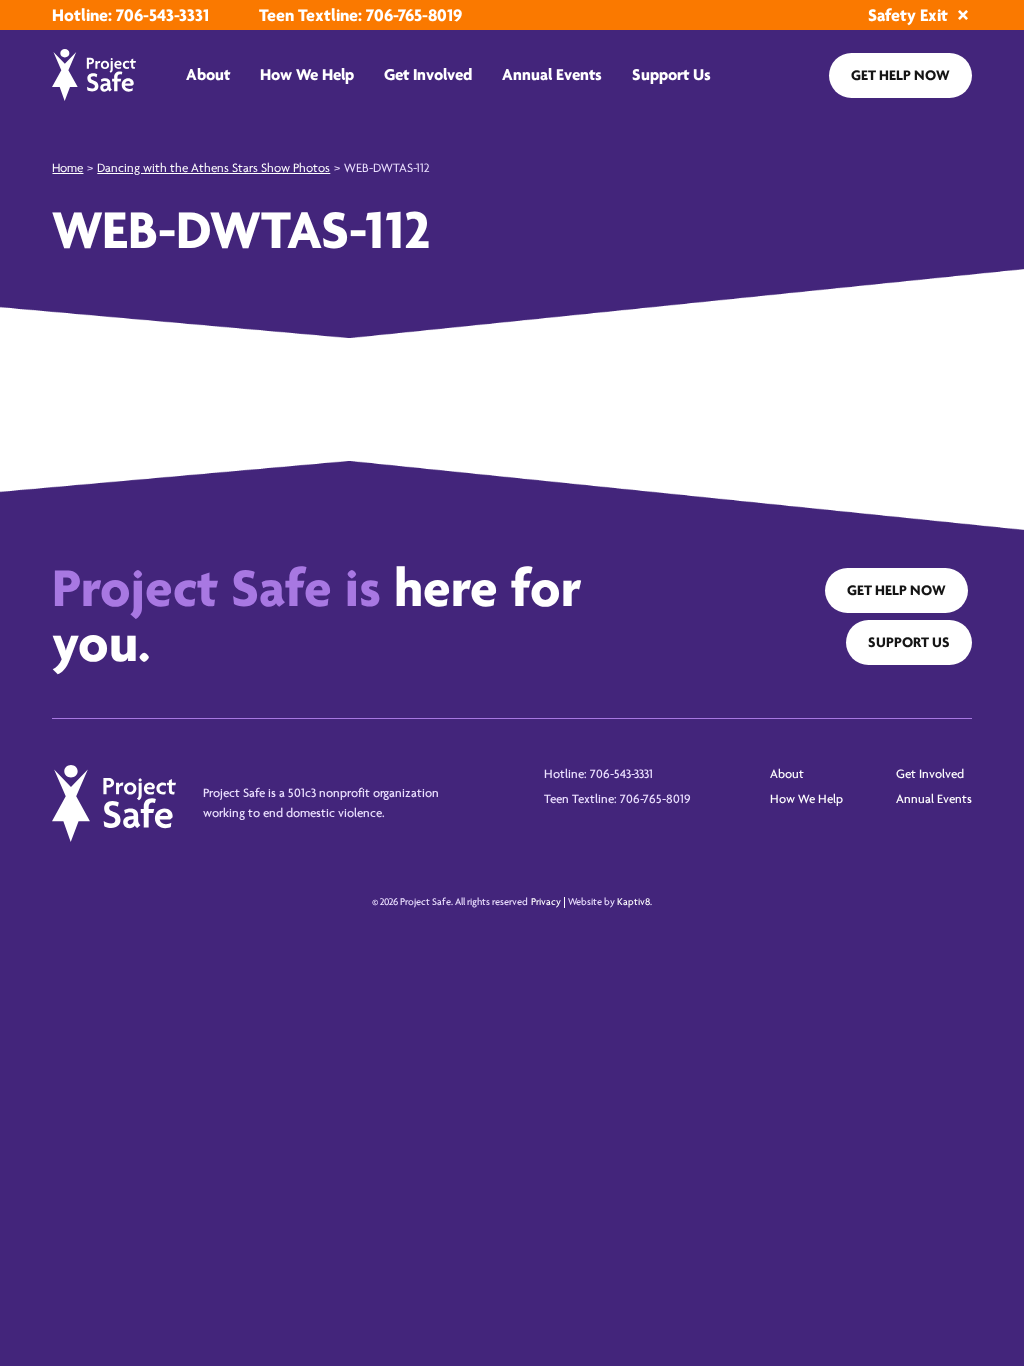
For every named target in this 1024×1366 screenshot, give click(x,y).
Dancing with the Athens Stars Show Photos (213, 168)
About (208, 74)
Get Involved (428, 74)
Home (67, 168)
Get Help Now (900, 75)
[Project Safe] (94, 75)
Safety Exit (908, 15)
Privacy (546, 902)
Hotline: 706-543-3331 (130, 15)
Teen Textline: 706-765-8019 (360, 15)
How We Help (307, 74)
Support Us (671, 74)
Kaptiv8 (633, 902)
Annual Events (552, 74)
